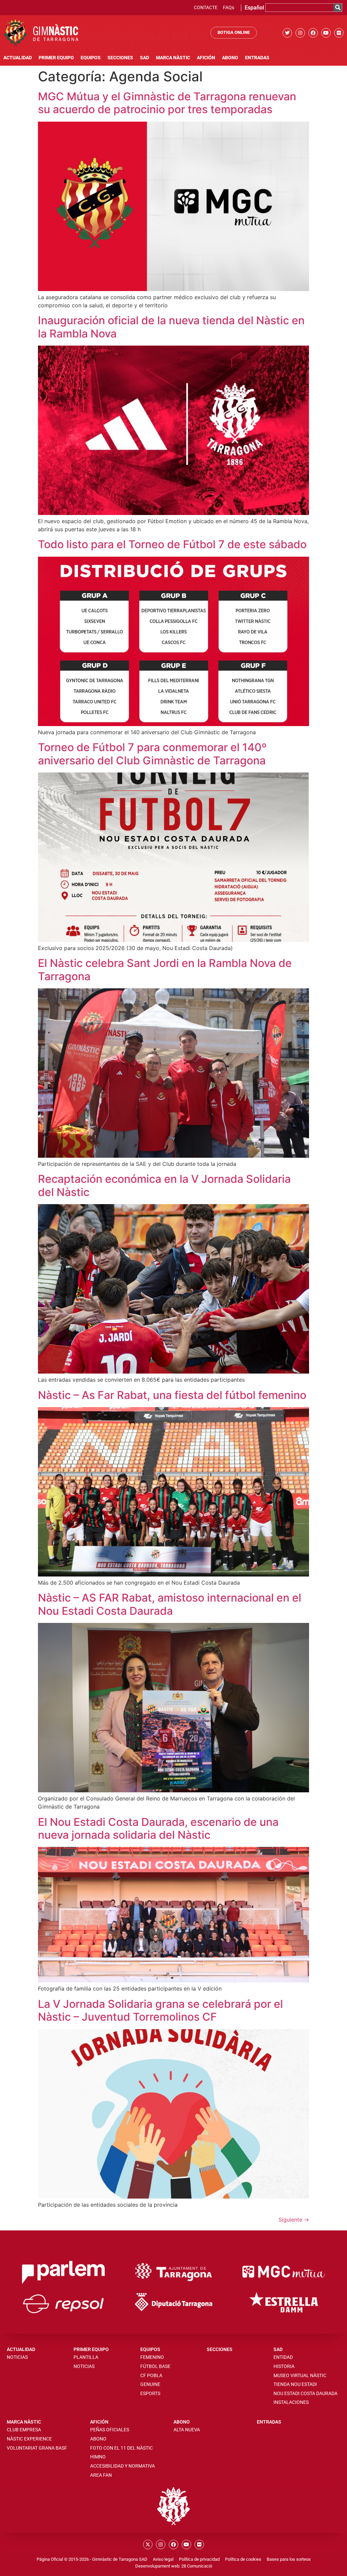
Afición (206, 58)
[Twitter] (287, 33)
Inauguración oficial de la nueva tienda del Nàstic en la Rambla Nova (171, 327)
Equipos (91, 58)
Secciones (120, 58)
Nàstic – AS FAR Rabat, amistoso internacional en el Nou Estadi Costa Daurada (170, 1604)
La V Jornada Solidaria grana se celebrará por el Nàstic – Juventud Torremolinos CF (160, 2010)
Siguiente (294, 2220)
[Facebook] (313, 33)
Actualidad (18, 58)
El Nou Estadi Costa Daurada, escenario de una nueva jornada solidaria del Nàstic (158, 1828)
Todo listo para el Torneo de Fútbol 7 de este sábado (172, 544)
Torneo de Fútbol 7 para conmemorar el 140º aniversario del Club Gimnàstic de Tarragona (152, 754)
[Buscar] (338, 8)
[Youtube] (326, 33)
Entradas (257, 58)
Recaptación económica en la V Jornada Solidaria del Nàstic (164, 1185)
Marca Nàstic (173, 58)
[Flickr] (339, 33)
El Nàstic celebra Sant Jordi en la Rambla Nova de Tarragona (165, 970)
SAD (145, 58)
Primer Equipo (56, 58)
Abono (230, 58)
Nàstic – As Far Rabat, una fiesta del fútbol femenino (172, 1395)
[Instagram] (300, 33)
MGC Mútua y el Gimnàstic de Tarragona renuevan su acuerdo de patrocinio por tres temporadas (167, 103)
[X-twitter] (148, 2544)
